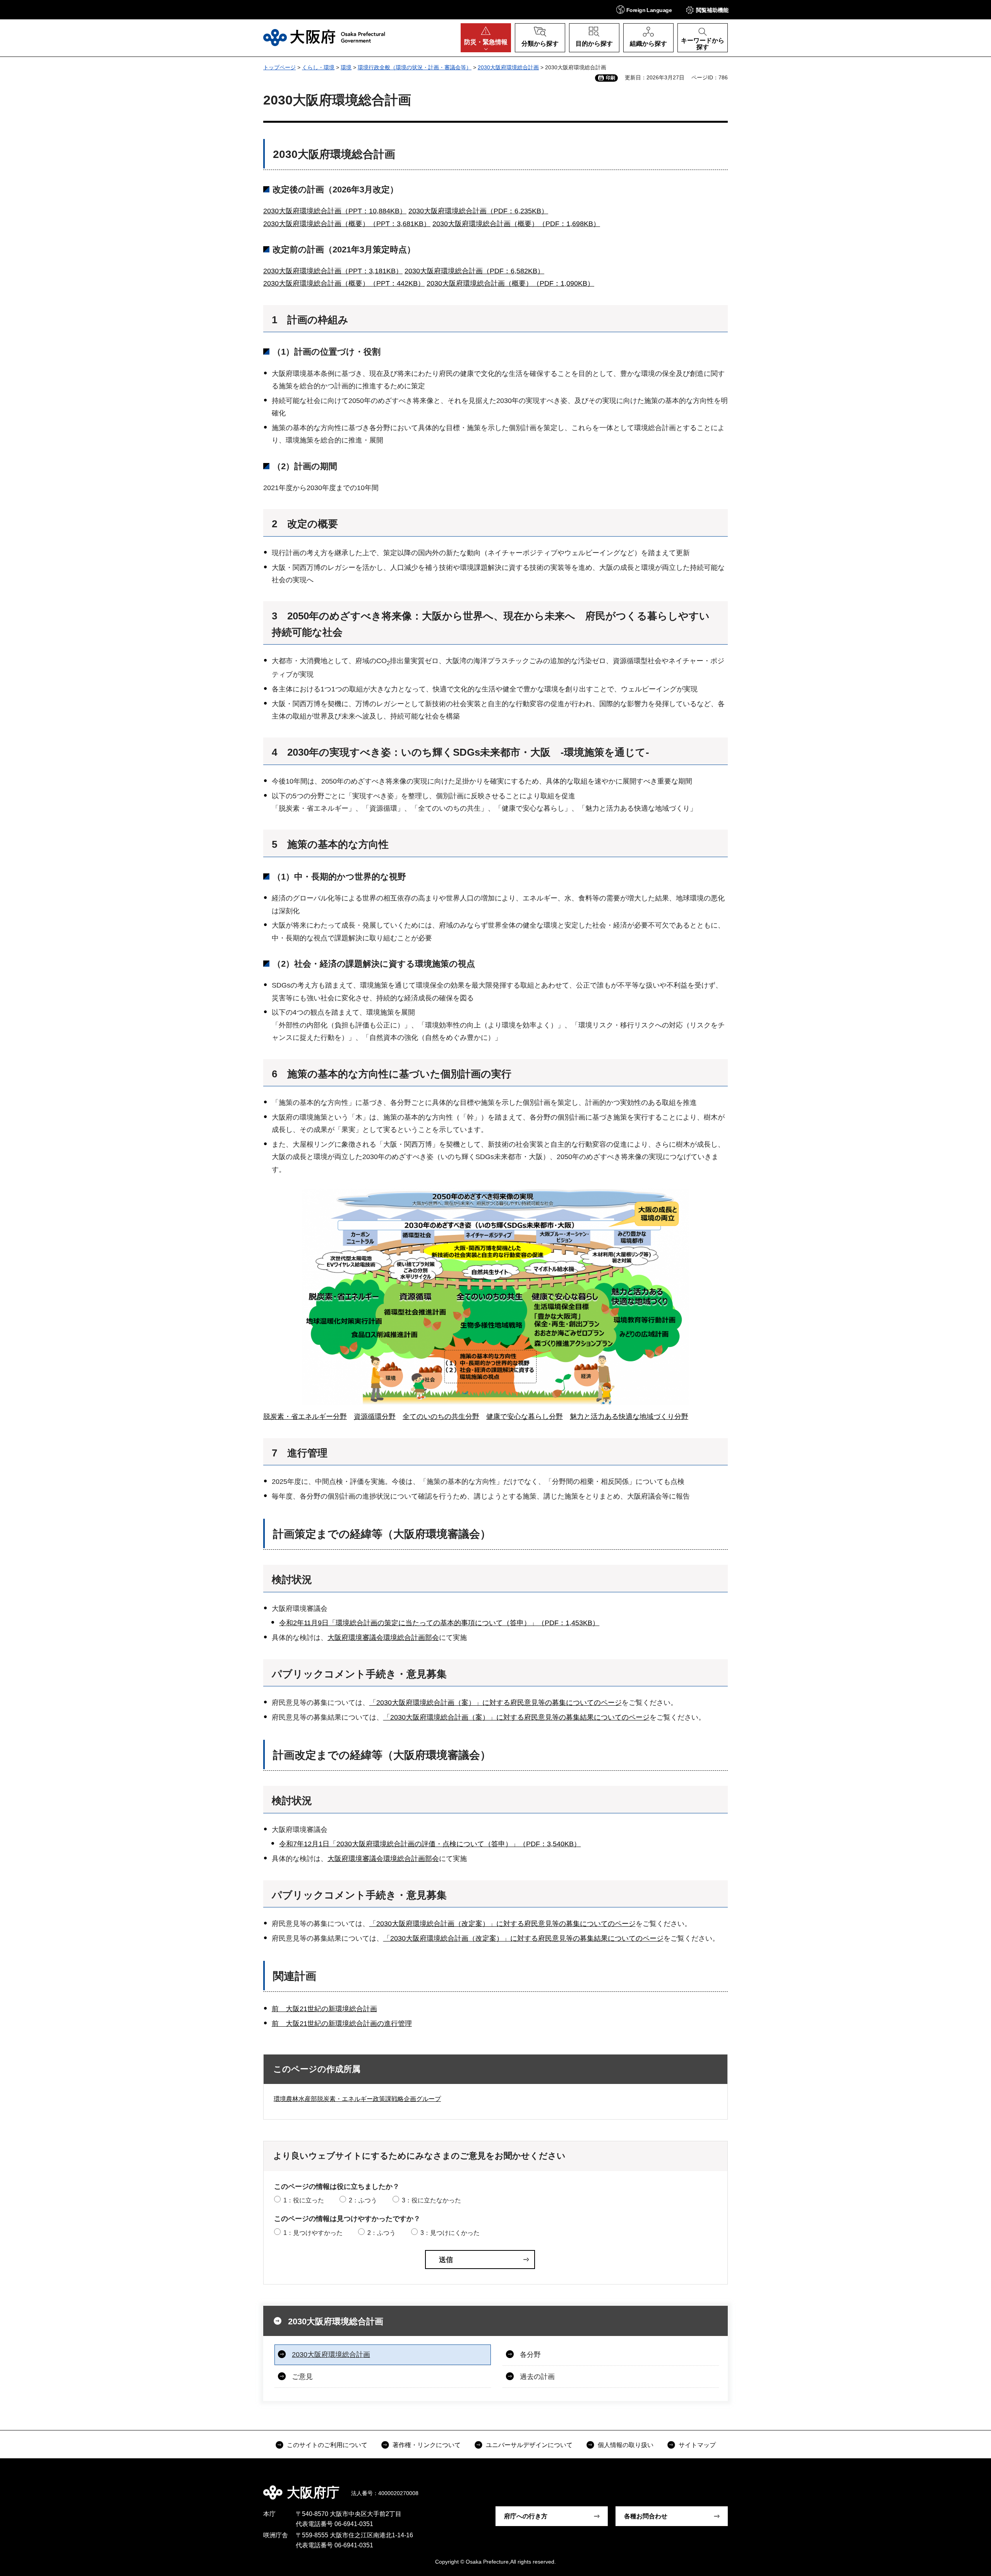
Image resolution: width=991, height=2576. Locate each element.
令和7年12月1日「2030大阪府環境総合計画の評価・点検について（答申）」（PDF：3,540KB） (430, 1844)
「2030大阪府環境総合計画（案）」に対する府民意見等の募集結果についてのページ (516, 1717)
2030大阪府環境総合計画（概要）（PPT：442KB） (344, 283)
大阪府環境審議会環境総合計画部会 (383, 1638)
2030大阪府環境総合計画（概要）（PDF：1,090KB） (510, 283)
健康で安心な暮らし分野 (525, 1417)
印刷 (610, 78)
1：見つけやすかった (313, 2233)
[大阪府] (324, 38)
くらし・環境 (318, 67)
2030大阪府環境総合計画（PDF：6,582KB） (474, 271)
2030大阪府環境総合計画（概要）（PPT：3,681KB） (347, 224)
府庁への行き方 (526, 2516)
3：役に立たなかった (431, 2200)
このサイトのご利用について (327, 2445)
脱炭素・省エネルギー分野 (305, 1417)
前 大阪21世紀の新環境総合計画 (324, 2009)
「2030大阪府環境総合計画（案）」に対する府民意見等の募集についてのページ (495, 1703)
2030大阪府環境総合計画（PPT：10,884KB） (335, 211)
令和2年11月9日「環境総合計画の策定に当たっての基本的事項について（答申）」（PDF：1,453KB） (439, 1623)
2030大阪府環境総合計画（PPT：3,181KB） (333, 271)
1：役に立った (304, 2200)
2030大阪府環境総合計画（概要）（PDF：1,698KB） (516, 224)
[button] (644, 9)
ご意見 (302, 2377)
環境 (346, 67)
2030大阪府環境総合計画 (508, 67)
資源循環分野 (375, 1417)
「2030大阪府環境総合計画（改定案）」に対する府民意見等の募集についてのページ (502, 1924)
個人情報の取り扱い (626, 2445)
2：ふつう (363, 2200)
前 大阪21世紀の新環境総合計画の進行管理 (342, 2024)
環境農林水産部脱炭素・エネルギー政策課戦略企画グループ (357, 2099)
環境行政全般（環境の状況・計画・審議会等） (415, 67)
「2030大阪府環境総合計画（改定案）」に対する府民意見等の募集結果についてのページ (523, 1938)
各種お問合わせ (646, 2516)
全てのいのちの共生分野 (441, 1417)
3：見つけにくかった (450, 2233)
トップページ (279, 67)
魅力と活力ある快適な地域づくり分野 (629, 1417)
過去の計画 (537, 2377)
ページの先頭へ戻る (732, 2487)
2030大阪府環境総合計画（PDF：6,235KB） (478, 211)
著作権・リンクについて (427, 2445)
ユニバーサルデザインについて (529, 2445)
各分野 (530, 2355)
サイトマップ (697, 2445)
